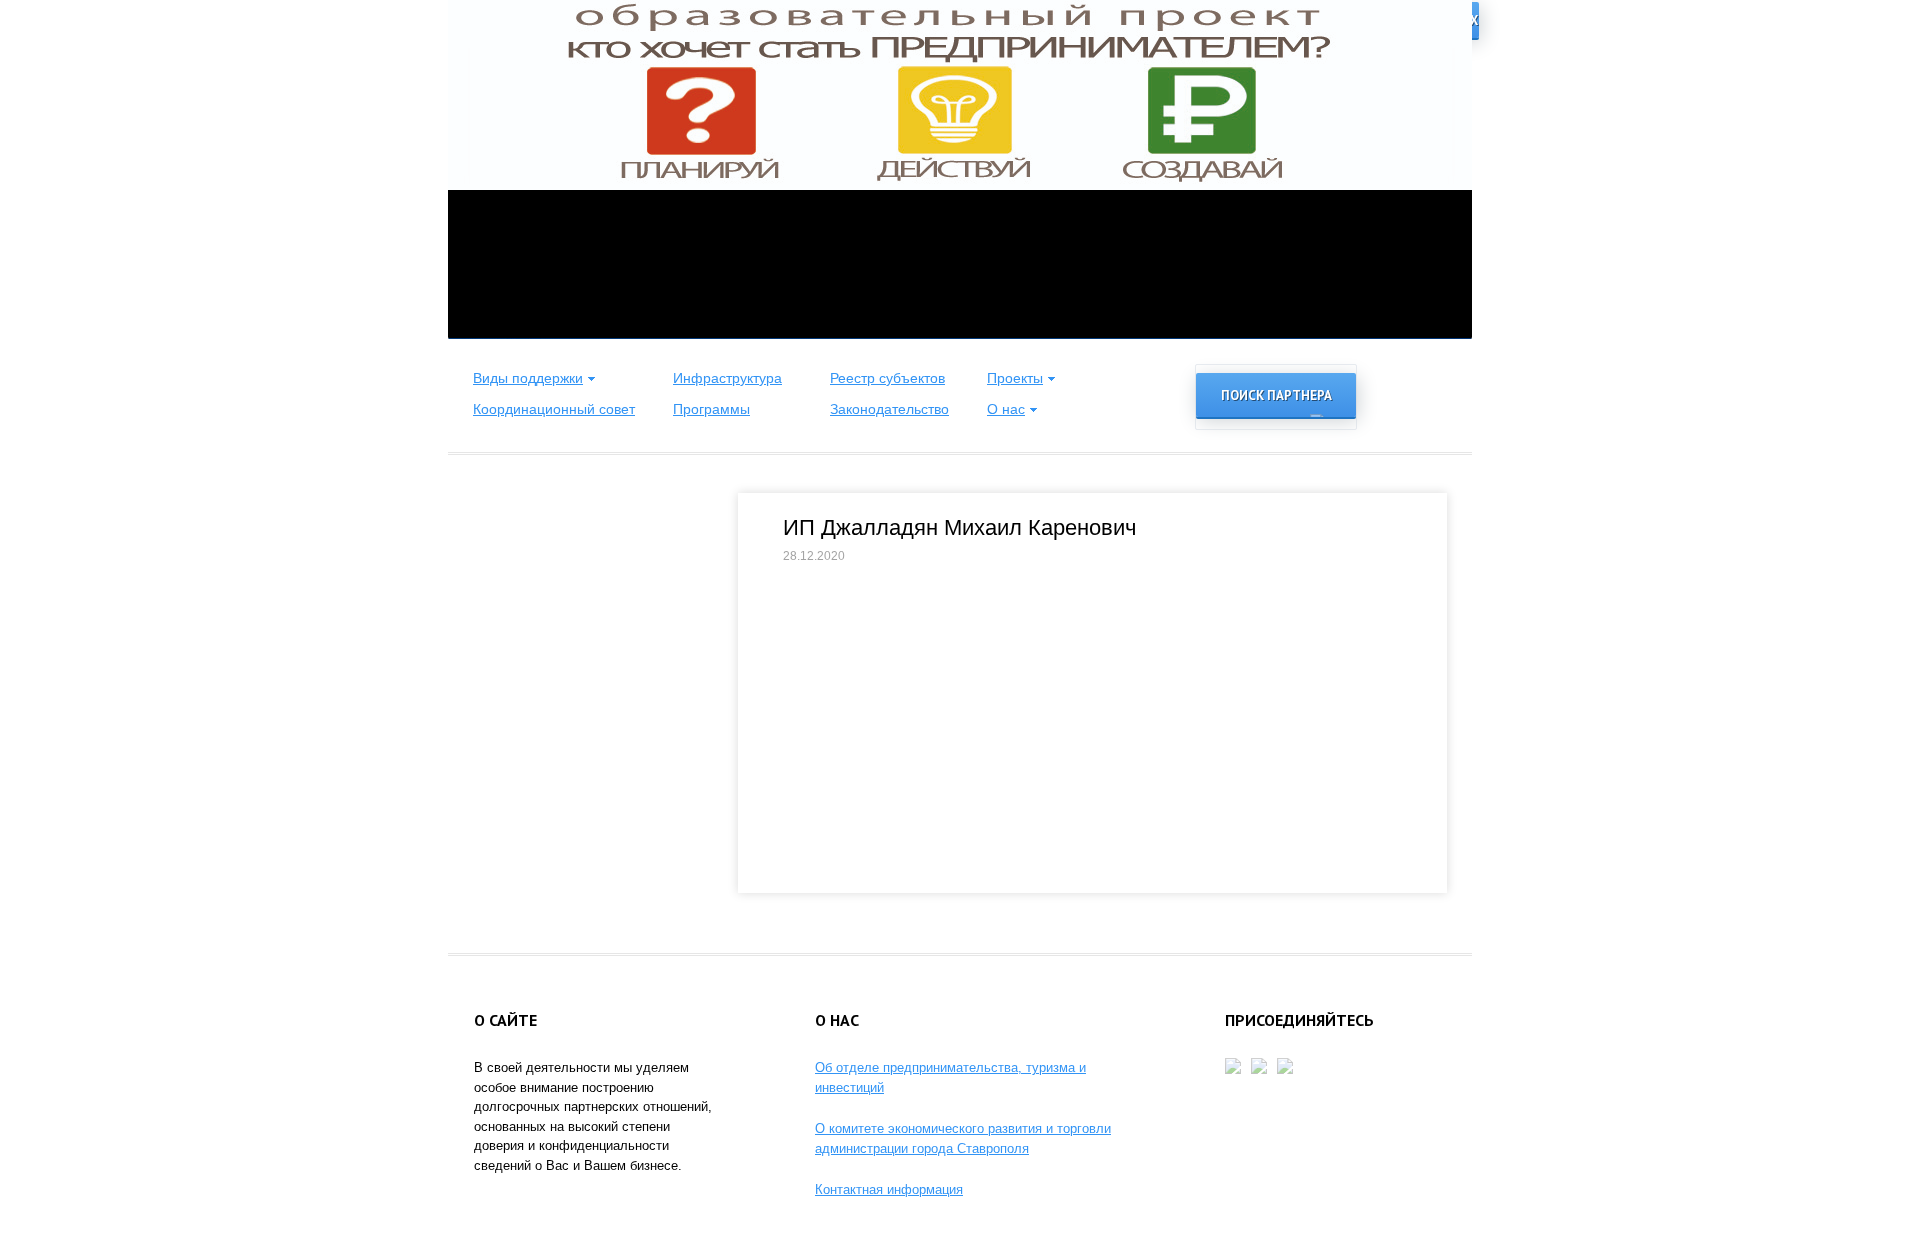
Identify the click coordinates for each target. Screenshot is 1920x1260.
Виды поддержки (528, 378)
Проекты (1015, 378)
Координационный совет (554, 409)
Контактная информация (889, 1189)
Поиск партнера (1276, 395)
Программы (711, 409)
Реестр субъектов (887, 378)
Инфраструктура (727, 378)
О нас (1006, 409)
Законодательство (889, 409)
